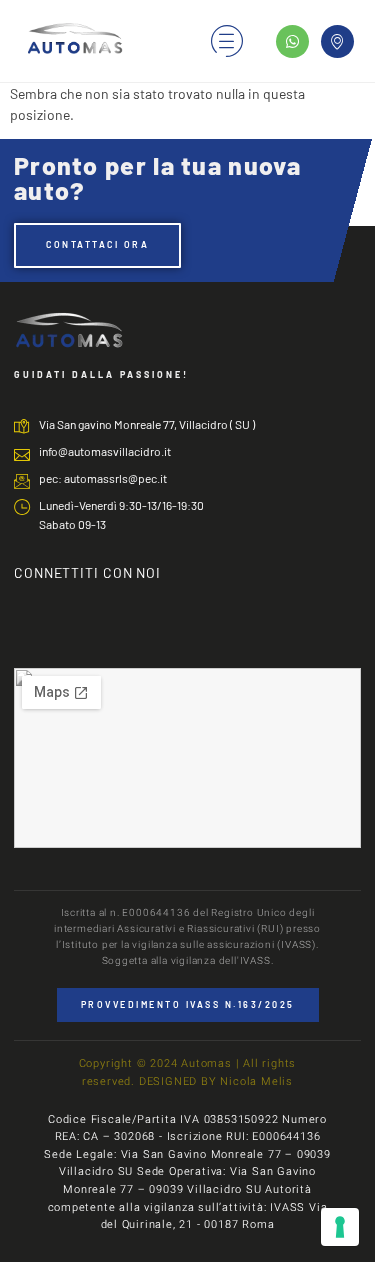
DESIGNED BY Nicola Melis (216, 1081)
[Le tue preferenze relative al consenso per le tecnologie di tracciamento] (340, 1227)
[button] (227, 40)
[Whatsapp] (292, 41)
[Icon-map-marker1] (337, 41)
